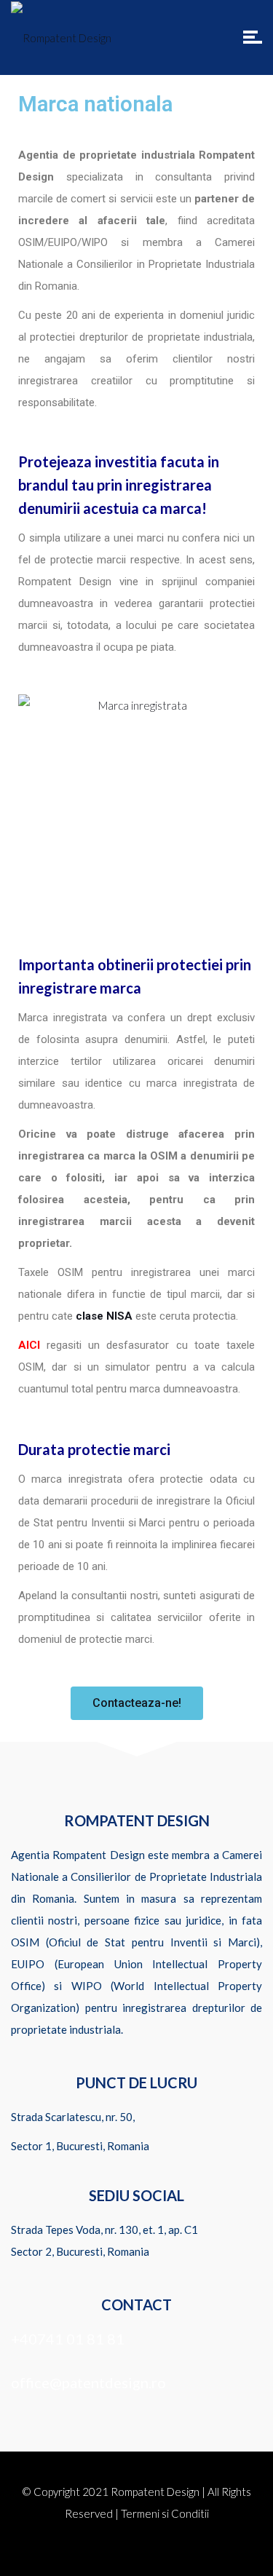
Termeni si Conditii (165, 2513)
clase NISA (104, 1316)
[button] (137, 1703)
